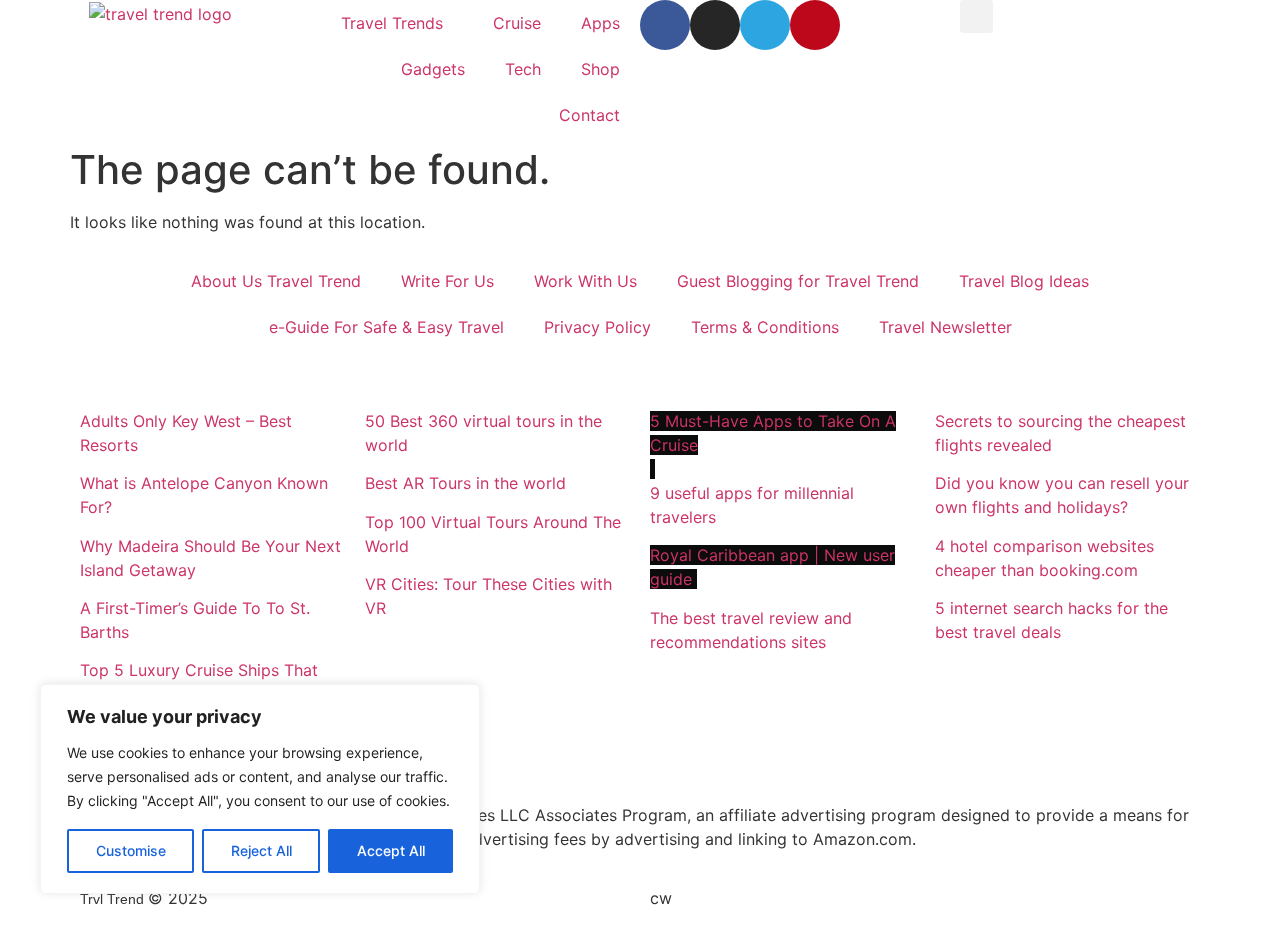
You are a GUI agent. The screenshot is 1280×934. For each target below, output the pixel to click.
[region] (260, 789)
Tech (523, 69)
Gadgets (433, 69)
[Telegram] (765, 25)
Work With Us (585, 281)
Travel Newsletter (945, 327)
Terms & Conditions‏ (765, 327)
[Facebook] (665, 25)
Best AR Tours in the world (468, 483)
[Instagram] (715, 25)
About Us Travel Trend (276, 281)
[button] (976, 16)
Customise (131, 850)
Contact (589, 115)
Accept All (391, 850)
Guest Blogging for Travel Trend (798, 281)
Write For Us (447, 281)
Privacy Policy (597, 327)
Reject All (261, 850)
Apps (600, 23)
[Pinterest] (815, 25)
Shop (600, 69)
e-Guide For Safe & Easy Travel (386, 327)
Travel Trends (392, 23)
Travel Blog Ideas (1024, 281)
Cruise (517, 23)
